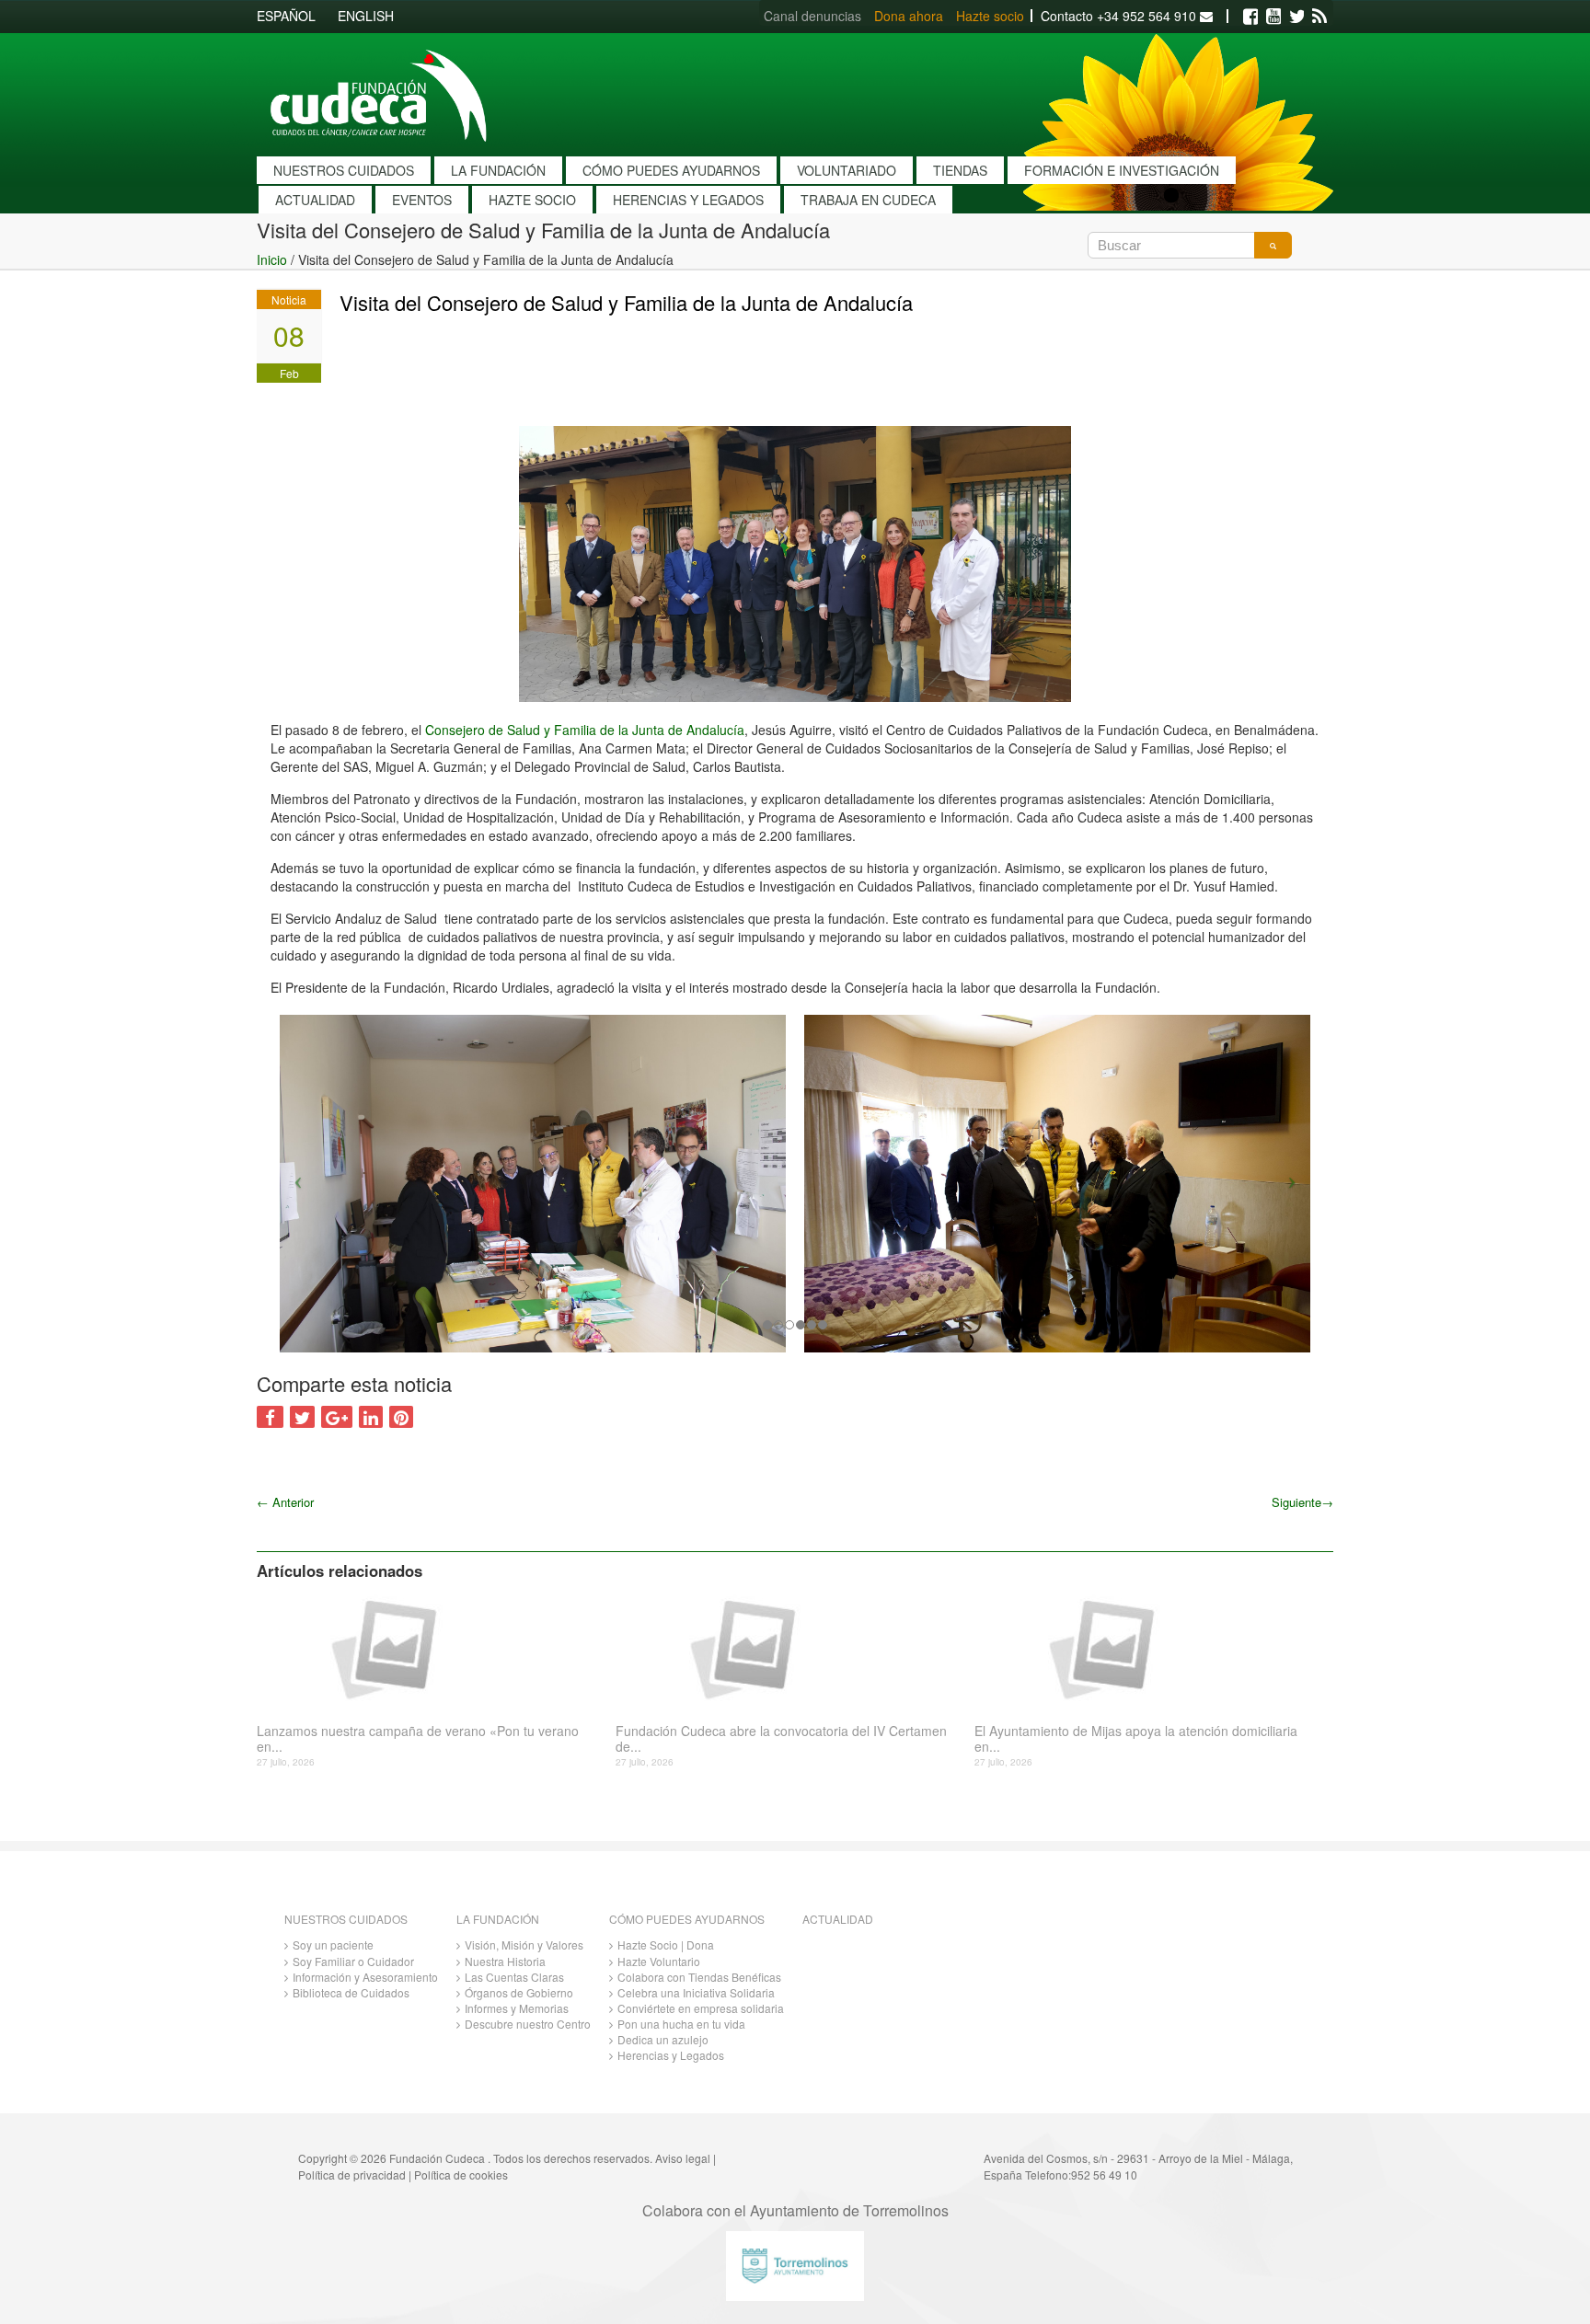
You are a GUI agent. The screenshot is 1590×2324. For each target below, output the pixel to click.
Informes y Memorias (517, 2008)
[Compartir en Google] (337, 1417)
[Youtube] (1273, 17)
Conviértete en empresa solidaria (701, 2008)
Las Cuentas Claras (514, 1977)
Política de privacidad (352, 2174)
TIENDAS (960, 170)
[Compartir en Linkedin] (371, 1417)
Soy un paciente (333, 1944)
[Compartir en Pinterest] (401, 1417)
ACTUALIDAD (315, 200)
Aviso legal (683, 2158)
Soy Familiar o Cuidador (353, 1961)
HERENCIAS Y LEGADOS (688, 200)
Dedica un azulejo (663, 2039)
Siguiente (1302, 1502)
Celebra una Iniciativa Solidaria (696, 1992)
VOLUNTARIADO (847, 170)
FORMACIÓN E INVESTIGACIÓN (1122, 170)
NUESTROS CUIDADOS (344, 170)
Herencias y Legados (671, 2055)
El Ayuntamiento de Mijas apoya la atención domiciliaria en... (1136, 1739)
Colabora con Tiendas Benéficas (699, 1977)
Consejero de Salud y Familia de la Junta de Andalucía (585, 730)
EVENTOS (422, 200)
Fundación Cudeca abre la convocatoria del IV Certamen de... (781, 1739)
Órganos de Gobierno (519, 1992)
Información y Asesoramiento (365, 1977)
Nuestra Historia (505, 1961)
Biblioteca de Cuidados (351, 1992)
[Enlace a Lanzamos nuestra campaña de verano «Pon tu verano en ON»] (429, 1648)
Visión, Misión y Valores (524, 1944)
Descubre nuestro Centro (528, 2024)
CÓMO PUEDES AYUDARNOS (671, 170)
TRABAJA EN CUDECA (868, 200)
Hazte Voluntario (659, 1961)
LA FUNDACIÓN (498, 170)
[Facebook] (1250, 17)
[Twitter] (1296, 17)
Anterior (285, 1502)
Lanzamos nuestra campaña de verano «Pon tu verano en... (418, 1739)
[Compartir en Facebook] (270, 1417)
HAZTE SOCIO (532, 200)
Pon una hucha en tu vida (681, 2024)
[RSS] (1319, 17)
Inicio (272, 259)
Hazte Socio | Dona (666, 1944)
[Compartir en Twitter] (302, 1417)
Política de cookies (461, 2174)
